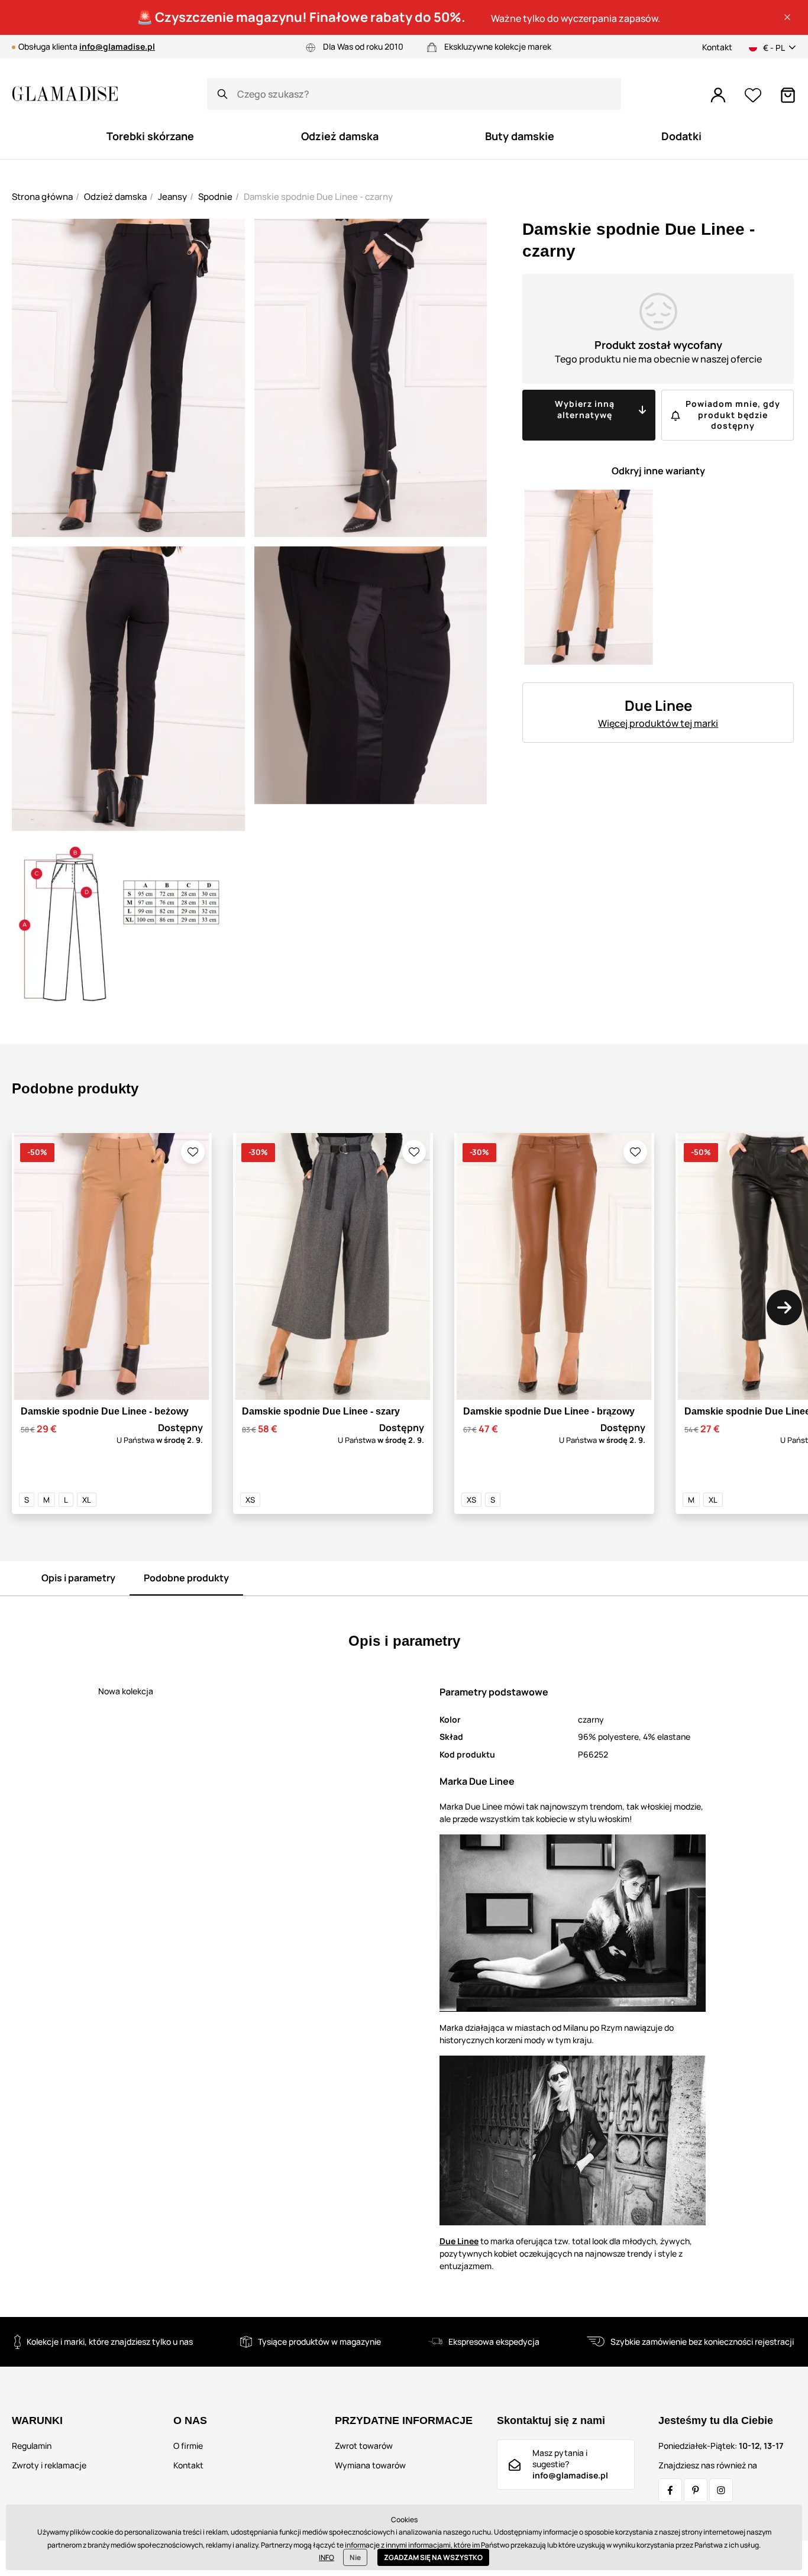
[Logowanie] (718, 95)
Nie (355, 2557)
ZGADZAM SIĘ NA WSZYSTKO (433, 2557)
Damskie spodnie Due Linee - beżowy (105, 1411)
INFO (327, 2557)
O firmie (188, 2446)
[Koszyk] (788, 95)
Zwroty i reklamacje (49, 2465)
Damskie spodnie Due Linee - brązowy (549, 1411)
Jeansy (172, 197)
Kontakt (717, 47)
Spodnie (215, 197)
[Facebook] (670, 2490)
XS (250, 1500)
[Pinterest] (696, 2490)
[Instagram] (721, 2490)
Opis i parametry (78, 1578)
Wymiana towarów (370, 2465)
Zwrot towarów (364, 2446)
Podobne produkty (186, 1578)
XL (87, 1500)
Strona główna (42, 197)
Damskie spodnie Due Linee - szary (321, 1411)
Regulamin (32, 2446)
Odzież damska (115, 197)
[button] (787, 17)
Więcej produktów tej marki (658, 723)
